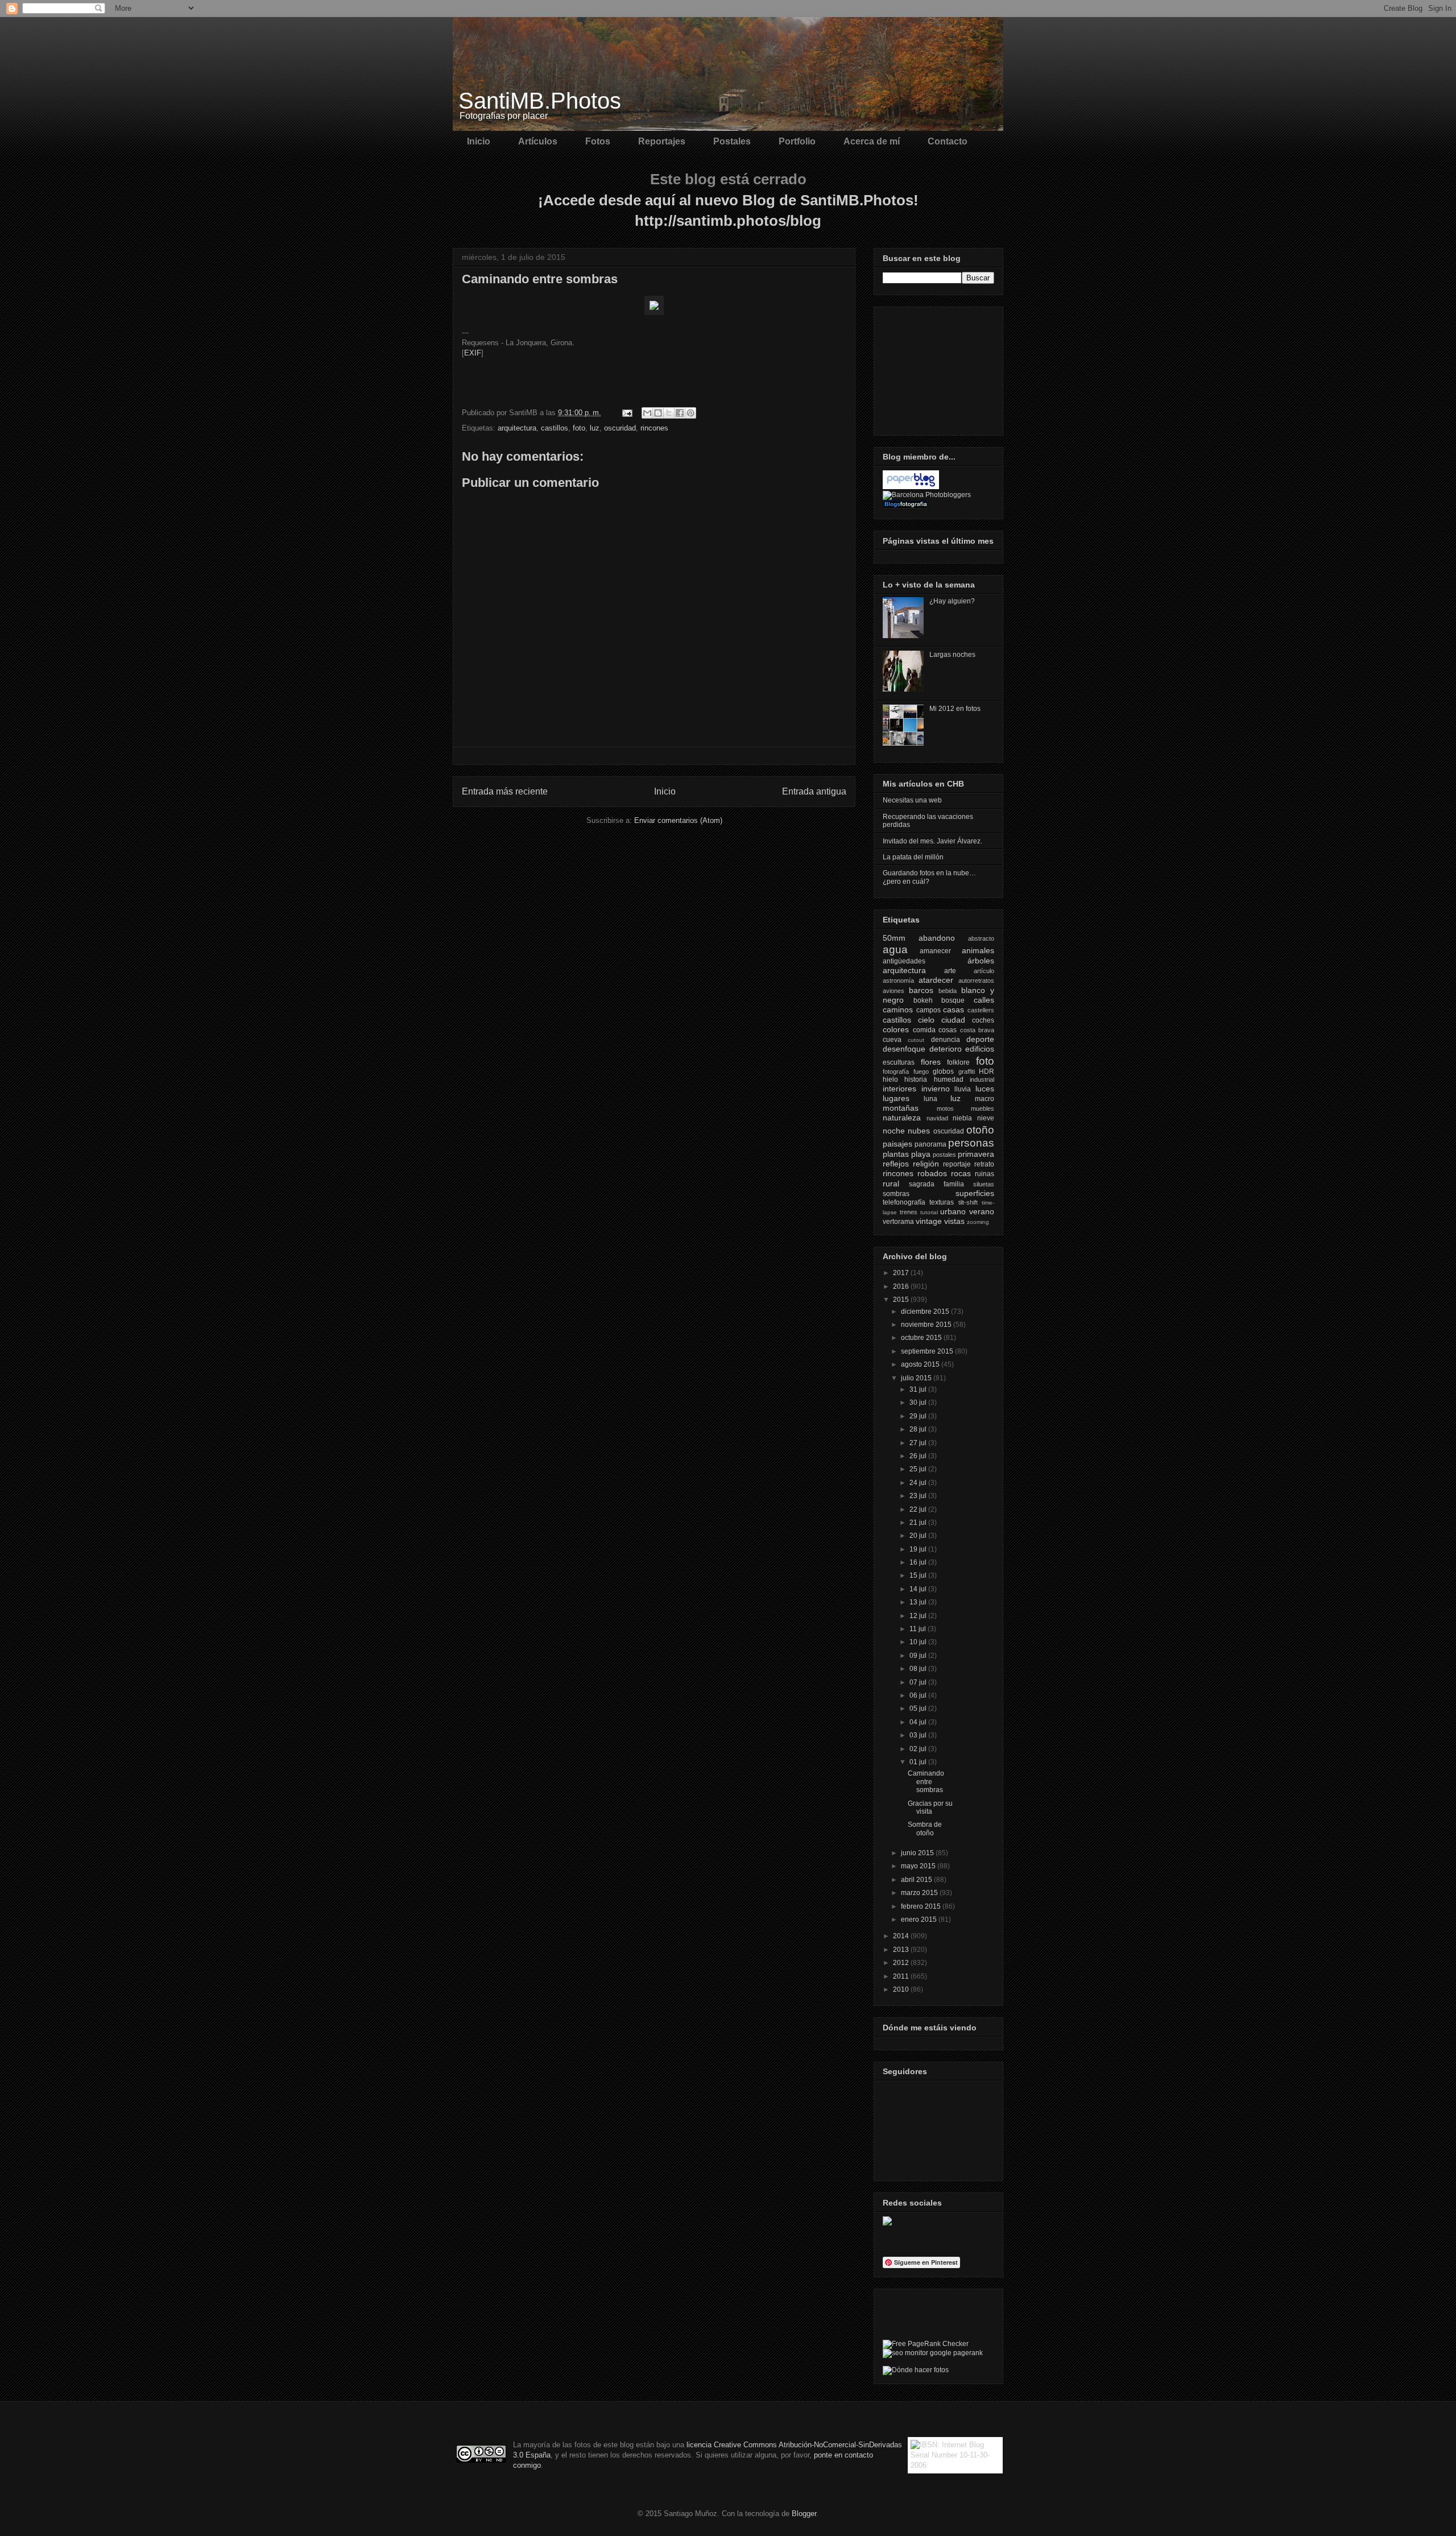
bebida (948, 991)
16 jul (919, 1562)
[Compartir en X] (669, 413)
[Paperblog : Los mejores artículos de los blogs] (911, 487)
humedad (949, 1079)
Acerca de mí (872, 141)
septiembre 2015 (928, 1351)
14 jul (919, 1589)
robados (932, 1173)
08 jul (919, 1669)
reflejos (896, 1164)
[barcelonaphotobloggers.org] (927, 495)
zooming (978, 1222)
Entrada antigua (814, 791)
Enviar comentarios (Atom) (678, 820)
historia (916, 1079)
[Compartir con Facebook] (680, 413)
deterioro (946, 1049)
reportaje (957, 1164)
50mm (894, 938)
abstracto (981, 938)
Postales (732, 141)
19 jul (919, 1549)
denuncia (946, 1040)
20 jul (919, 1536)
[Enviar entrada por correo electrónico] (626, 413)
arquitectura (517, 428)
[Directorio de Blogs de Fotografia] (905, 506)
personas (971, 1143)
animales (978, 950)
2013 (902, 1950)
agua (895, 950)
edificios (980, 1049)
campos (928, 1010)
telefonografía (904, 1202)
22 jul (919, 1509)
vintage (929, 1221)
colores (896, 1029)
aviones (894, 991)
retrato (984, 1164)
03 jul (919, 1735)
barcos (921, 990)
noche (894, 1131)
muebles (983, 1108)
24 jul (919, 1483)
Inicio (479, 141)
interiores (899, 1089)
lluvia (963, 1089)
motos (945, 1108)
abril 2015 (917, 1880)
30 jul (919, 1403)
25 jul (919, 1469)
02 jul (919, 1749)
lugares (896, 1098)
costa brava (977, 1030)
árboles (981, 961)
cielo (926, 1020)
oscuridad (620, 428)
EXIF (473, 353)
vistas (954, 1221)
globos (943, 1072)
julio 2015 (917, 1378)
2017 (902, 1273)
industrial (982, 1079)
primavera (976, 1154)
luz (595, 428)
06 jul (919, 1695)
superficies (975, 1193)
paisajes (897, 1144)
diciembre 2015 (926, 1312)
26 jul (919, 1456)
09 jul (919, 1656)
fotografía (896, 1072)
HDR (986, 1072)
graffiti (967, 1072)
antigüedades (904, 961)
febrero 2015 (922, 1906)
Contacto (948, 141)
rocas (961, 1173)
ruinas (985, 1174)
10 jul (919, 1642)
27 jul (919, 1443)
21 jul (919, 1523)
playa (921, 1154)
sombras (896, 1194)
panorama (930, 1144)
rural (891, 1184)
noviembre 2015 (927, 1325)
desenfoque (904, 1049)
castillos (555, 428)
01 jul (919, 1762)
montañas (901, 1108)
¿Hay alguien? (952, 601)
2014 (902, 1936)
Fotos (598, 141)
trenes (909, 1212)
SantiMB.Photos (540, 101)
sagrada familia (936, 1184)
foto (579, 428)
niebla (962, 1118)
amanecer (935, 951)
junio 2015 (918, 1853)
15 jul (919, 1575)
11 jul (919, 1629)
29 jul (919, 1416)
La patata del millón (913, 857)
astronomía (898, 981)
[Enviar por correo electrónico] (647, 413)
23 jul (919, 1496)
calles (984, 1000)
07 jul (919, 1682)
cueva (892, 1040)
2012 (902, 1963)
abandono (937, 938)
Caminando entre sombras (926, 1782)
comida (924, 1030)
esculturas (899, 1062)
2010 (902, 1989)
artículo (984, 971)
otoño (980, 1130)
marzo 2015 (920, 1893)
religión (926, 1164)
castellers (981, 1010)
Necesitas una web (912, 800)
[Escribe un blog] (658, 413)
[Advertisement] (940, 368)
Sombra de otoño (925, 1828)
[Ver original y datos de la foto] (654, 313)
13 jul (919, 1602)
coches (983, 1020)
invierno (936, 1089)
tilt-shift (968, 1202)
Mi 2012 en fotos (955, 709)
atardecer (936, 980)
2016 (902, 1286)
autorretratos (976, 981)
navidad (937, 1118)
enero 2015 (920, 1919)
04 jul (919, 1722)
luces (985, 1089)
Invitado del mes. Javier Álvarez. (932, 841)
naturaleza (902, 1118)
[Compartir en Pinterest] (690, 413)
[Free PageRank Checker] (926, 2344)
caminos (898, 1010)
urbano (953, 1211)
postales (944, 1155)
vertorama (898, 1222)
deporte (980, 1039)
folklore (958, 1062)
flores (931, 1062)
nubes (919, 1131)
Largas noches (952, 655)
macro (985, 1099)
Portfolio (797, 141)
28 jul (919, 1429)
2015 (902, 1300)
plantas (896, 1154)
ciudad (953, 1020)
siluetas (984, 1184)
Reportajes (662, 141)
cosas (948, 1030)
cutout (916, 1040)
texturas (942, 1202)
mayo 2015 (919, 1866)
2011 (902, 1976)
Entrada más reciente (505, 791)
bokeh (923, 1000)
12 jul (919, 1616)
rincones (654, 428)
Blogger (804, 2514)
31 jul (919, 1389)
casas (954, 1010)
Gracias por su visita (930, 1807)
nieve (986, 1118)
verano (982, 1211)
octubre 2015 (922, 1338)
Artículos (538, 141)
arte (950, 971)
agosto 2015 (921, 1364)
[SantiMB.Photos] (887, 2223)
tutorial (929, 1212)
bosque (953, 1000)
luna (930, 1099)
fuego (921, 1072)
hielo (890, 1079)
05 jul (919, 1708)
